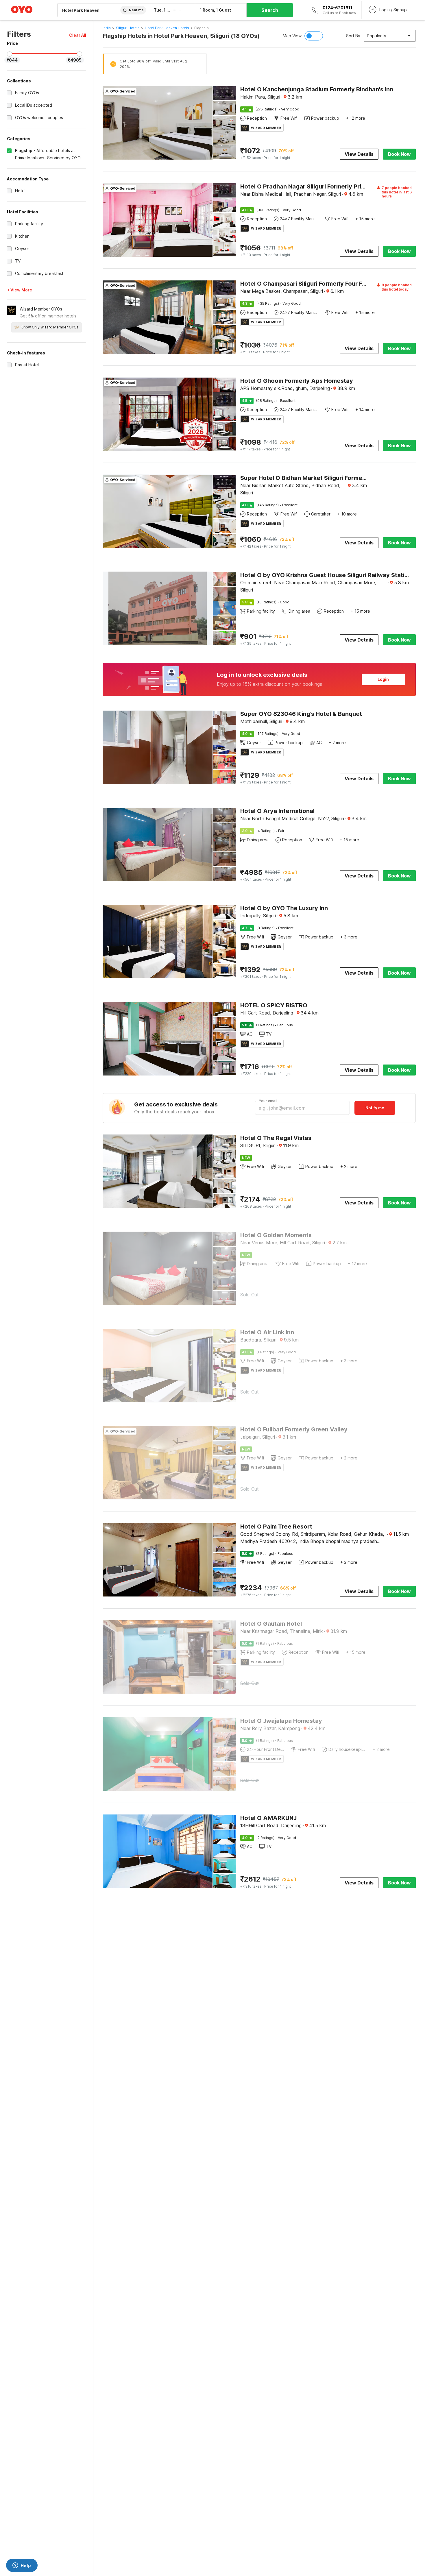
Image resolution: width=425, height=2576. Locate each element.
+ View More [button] (20, 290)
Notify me (375, 1108)
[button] (78, 35)
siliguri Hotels (128, 28)
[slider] (10, 54)
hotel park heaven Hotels (167, 28)
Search (270, 10)
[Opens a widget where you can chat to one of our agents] (22, 2566)
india (107, 28)
